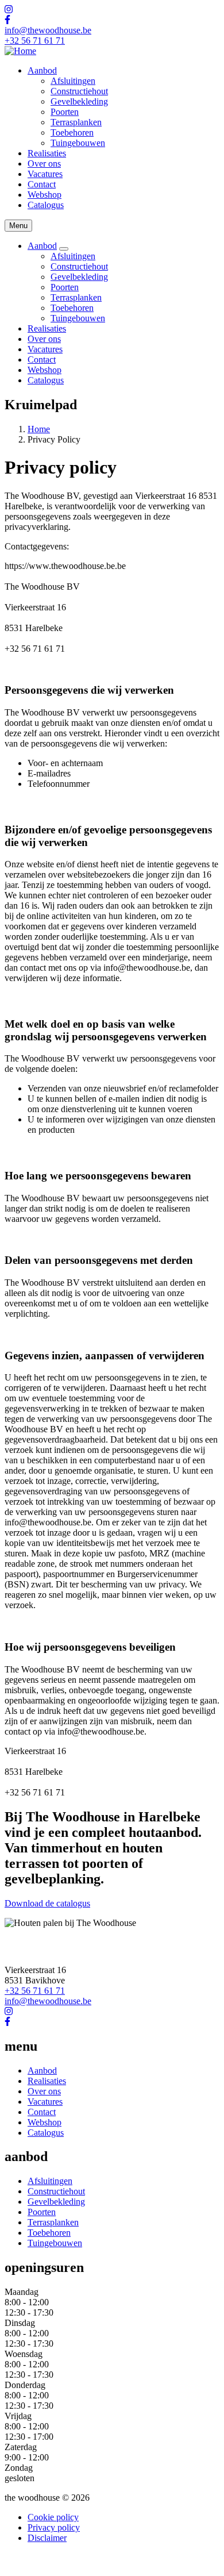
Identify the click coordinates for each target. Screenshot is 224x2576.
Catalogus (46, 205)
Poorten (65, 112)
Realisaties (47, 153)
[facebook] (7, 20)
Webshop (45, 195)
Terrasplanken (76, 122)
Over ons (44, 164)
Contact (42, 184)
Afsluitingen (73, 81)
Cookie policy (53, 2517)
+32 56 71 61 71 (35, 41)
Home (39, 429)
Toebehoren (72, 132)
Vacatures (45, 174)
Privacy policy (54, 2527)
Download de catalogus (47, 1903)
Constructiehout (79, 91)
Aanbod (42, 70)
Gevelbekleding (79, 101)
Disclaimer (47, 2538)
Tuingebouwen (78, 143)
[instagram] (9, 9)
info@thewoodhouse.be (48, 30)
